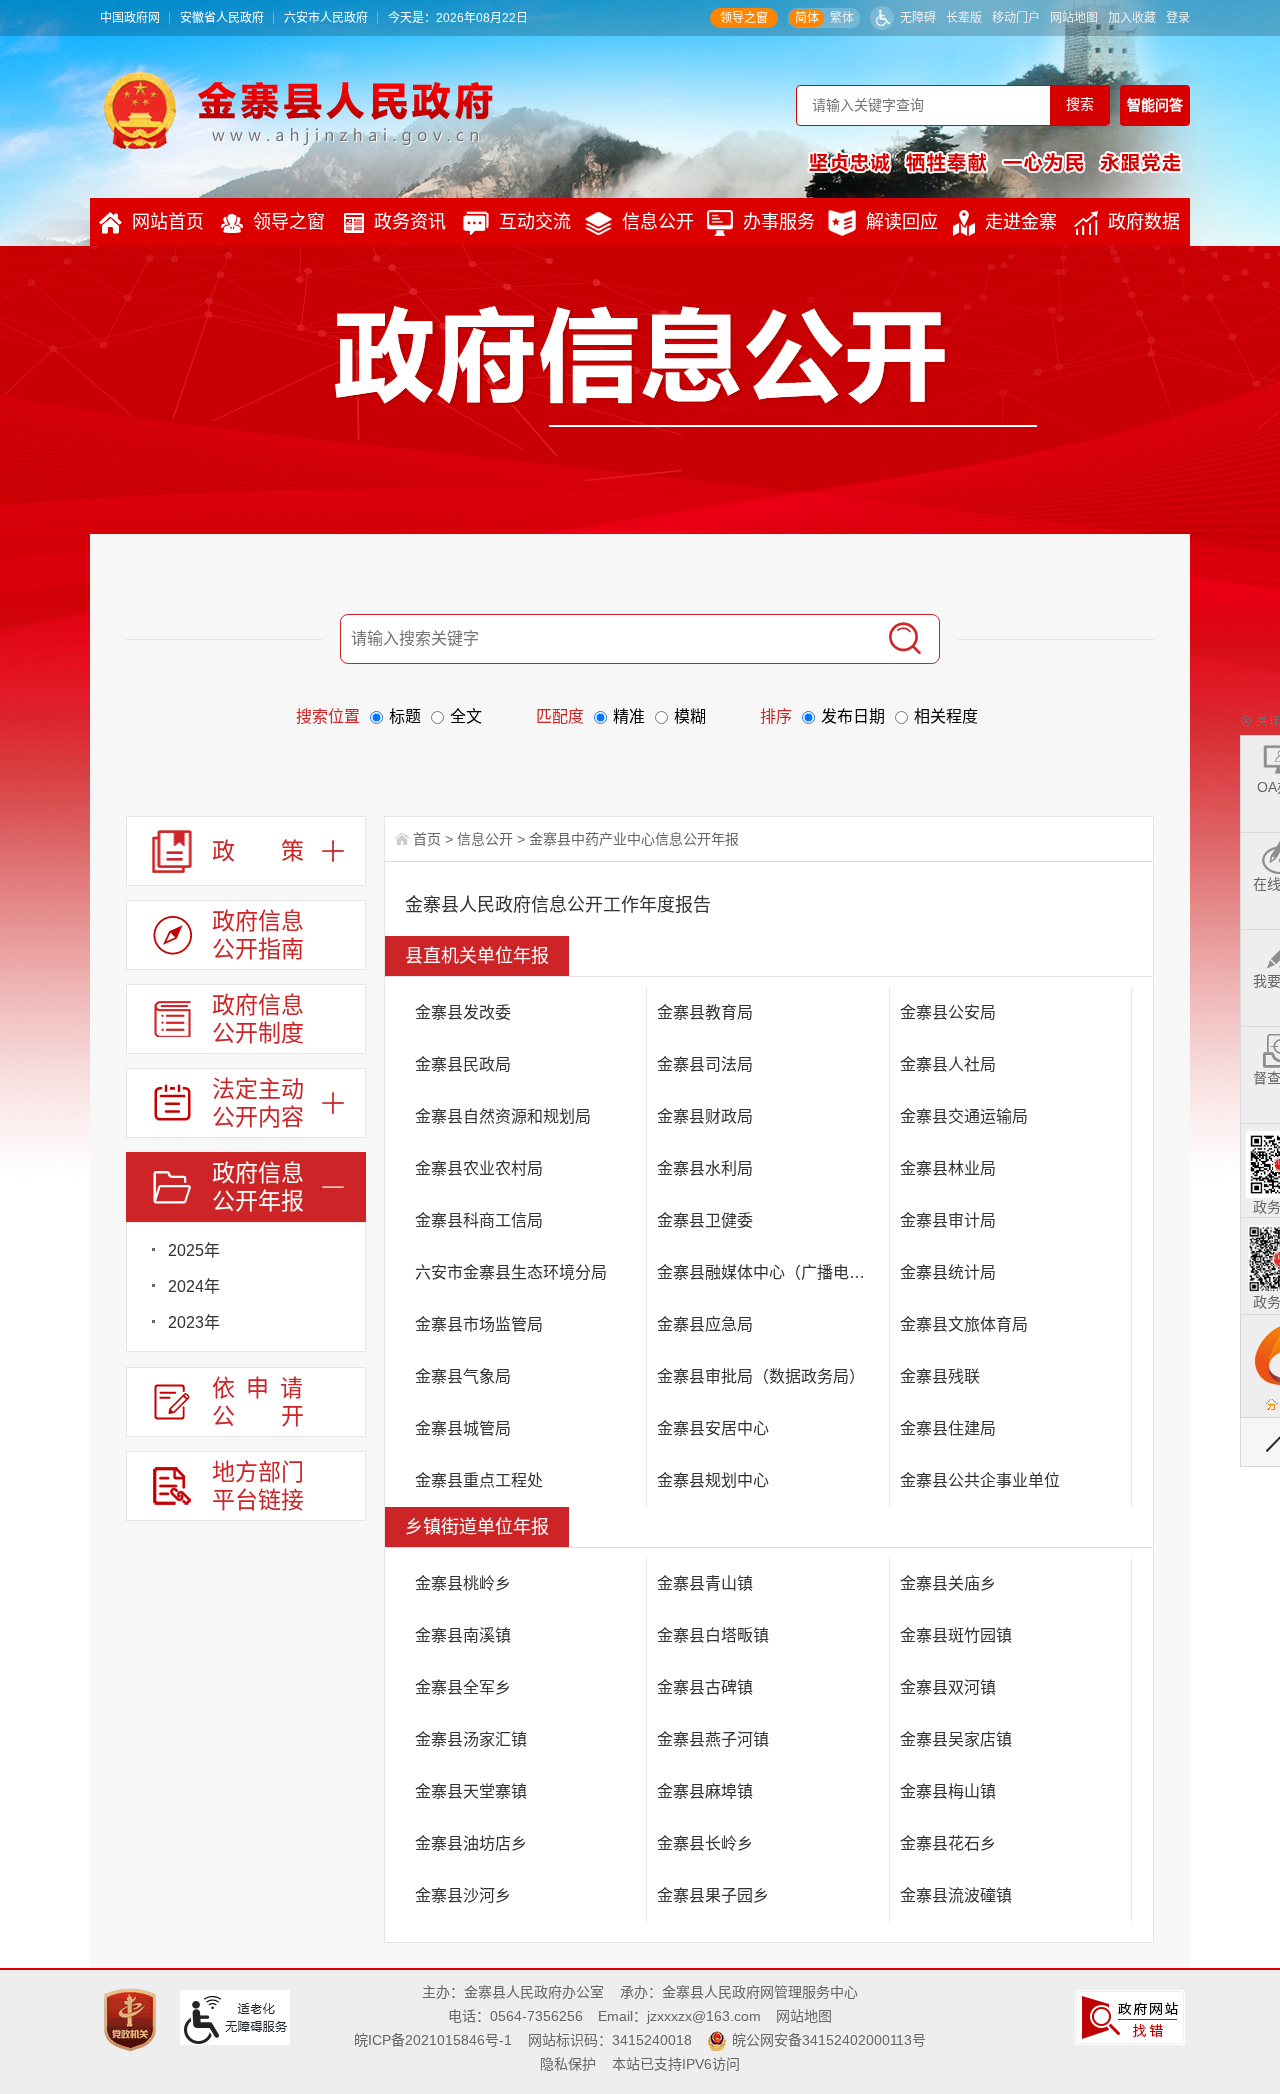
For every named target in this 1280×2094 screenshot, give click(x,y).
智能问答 (1155, 105)
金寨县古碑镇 (705, 1687)
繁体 (842, 18)
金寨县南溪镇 (463, 1635)
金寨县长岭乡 (705, 1843)
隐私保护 (568, 2064)
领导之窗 (744, 18)
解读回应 (902, 222)
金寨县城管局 (463, 1428)
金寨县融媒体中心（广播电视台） (773, 1272)
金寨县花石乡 (948, 1843)
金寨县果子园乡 (713, 1895)
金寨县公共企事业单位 (980, 1480)
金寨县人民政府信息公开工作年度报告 (558, 905)
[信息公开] (686, 366)
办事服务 (779, 222)
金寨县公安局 (948, 1012)
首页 (427, 839)
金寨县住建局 (948, 1428)
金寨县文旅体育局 (964, 1324)
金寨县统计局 (948, 1272)
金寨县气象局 (463, 1376)
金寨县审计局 (948, 1220)
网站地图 (1074, 18)
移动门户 (1016, 18)
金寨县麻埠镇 (705, 1791)
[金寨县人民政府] (298, 110)
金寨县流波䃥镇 (956, 1895)
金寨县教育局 (705, 1012)
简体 (807, 18)
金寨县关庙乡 (948, 1583)
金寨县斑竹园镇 (956, 1635)
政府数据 (1144, 222)
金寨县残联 (940, 1376)
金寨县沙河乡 (463, 1895)
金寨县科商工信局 (479, 1220)
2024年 (194, 1286)
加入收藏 (1132, 18)
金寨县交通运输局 (964, 1116)
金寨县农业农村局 (479, 1168)
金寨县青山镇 (705, 1583)
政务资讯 (410, 222)
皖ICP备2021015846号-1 (433, 2040)
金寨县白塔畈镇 (713, 1635)
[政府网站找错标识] (1132, 2016)
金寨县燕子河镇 (713, 1739)
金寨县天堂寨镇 (471, 1791)
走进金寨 (1021, 222)
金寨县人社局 (948, 1064)
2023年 (194, 1322)
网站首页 (168, 222)
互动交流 (535, 222)
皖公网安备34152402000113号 (829, 2040)
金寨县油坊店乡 (471, 1843)
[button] (964, 18)
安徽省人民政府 (222, 18)
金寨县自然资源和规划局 (503, 1116)
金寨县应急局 (705, 1324)
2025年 (194, 1250)
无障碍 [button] (918, 18)
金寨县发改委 (463, 1012)
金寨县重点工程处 (479, 1480)
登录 (1178, 18)
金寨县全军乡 (463, 1687)
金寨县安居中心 (713, 1428)
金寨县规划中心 (713, 1480)
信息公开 (658, 222)
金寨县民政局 (463, 1064)
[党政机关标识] (132, 2019)
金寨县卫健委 (705, 1220)
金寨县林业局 (948, 1168)
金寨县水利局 (705, 1168)
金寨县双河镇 (948, 1687)
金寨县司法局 (705, 1064)
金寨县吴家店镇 (956, 1739)
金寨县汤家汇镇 (471, 1739)
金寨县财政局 (705, 1116)
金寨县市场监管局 (479, 1324)
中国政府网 (130, 18)
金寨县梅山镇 (948, 1791)
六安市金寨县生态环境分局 (511, 1272)
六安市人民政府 (326, 18)
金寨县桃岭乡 (463, 1583)
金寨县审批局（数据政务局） (761, 1376)
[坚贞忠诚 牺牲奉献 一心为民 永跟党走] (995, 162)
